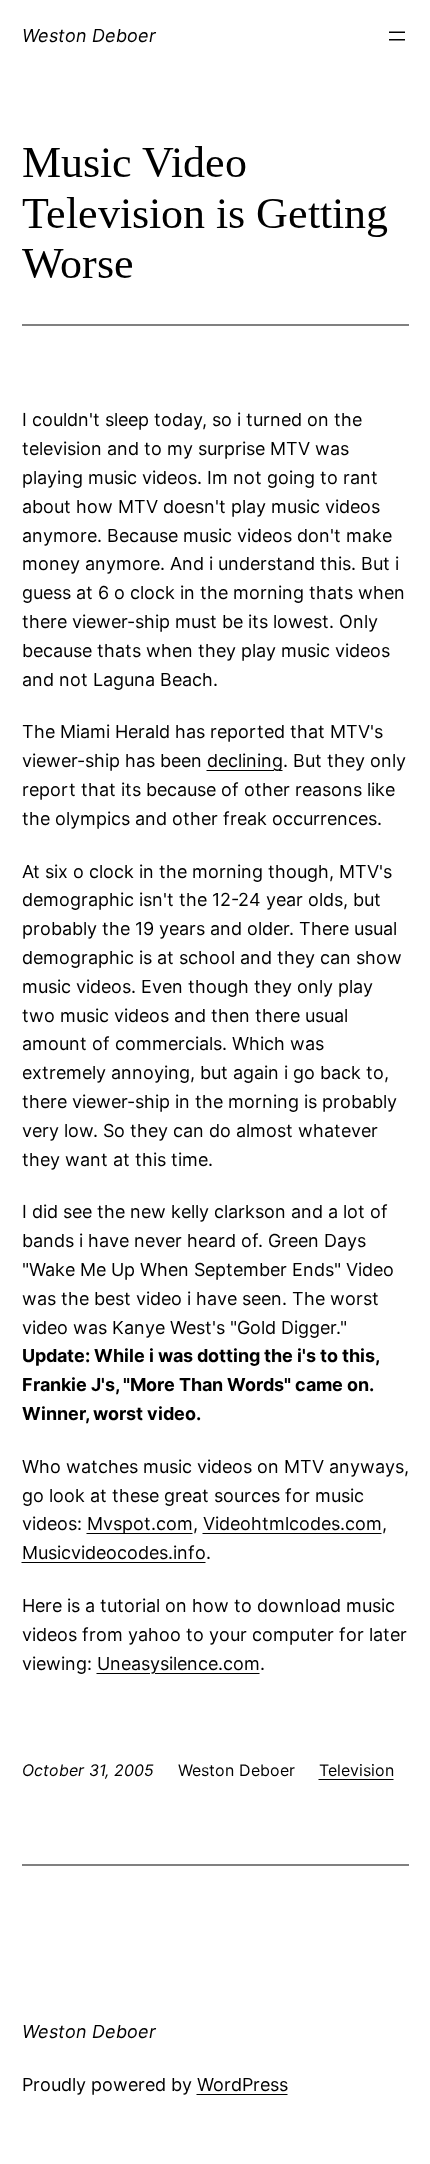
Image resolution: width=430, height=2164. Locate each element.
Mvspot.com (140, 1523)
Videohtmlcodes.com (292, 1523)
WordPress (242, 2084)
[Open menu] (397, 36)
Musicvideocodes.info (114, 1552)
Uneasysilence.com (178, 1663)
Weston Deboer (89, 35)
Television (356, 1770)
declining (245, 760)
